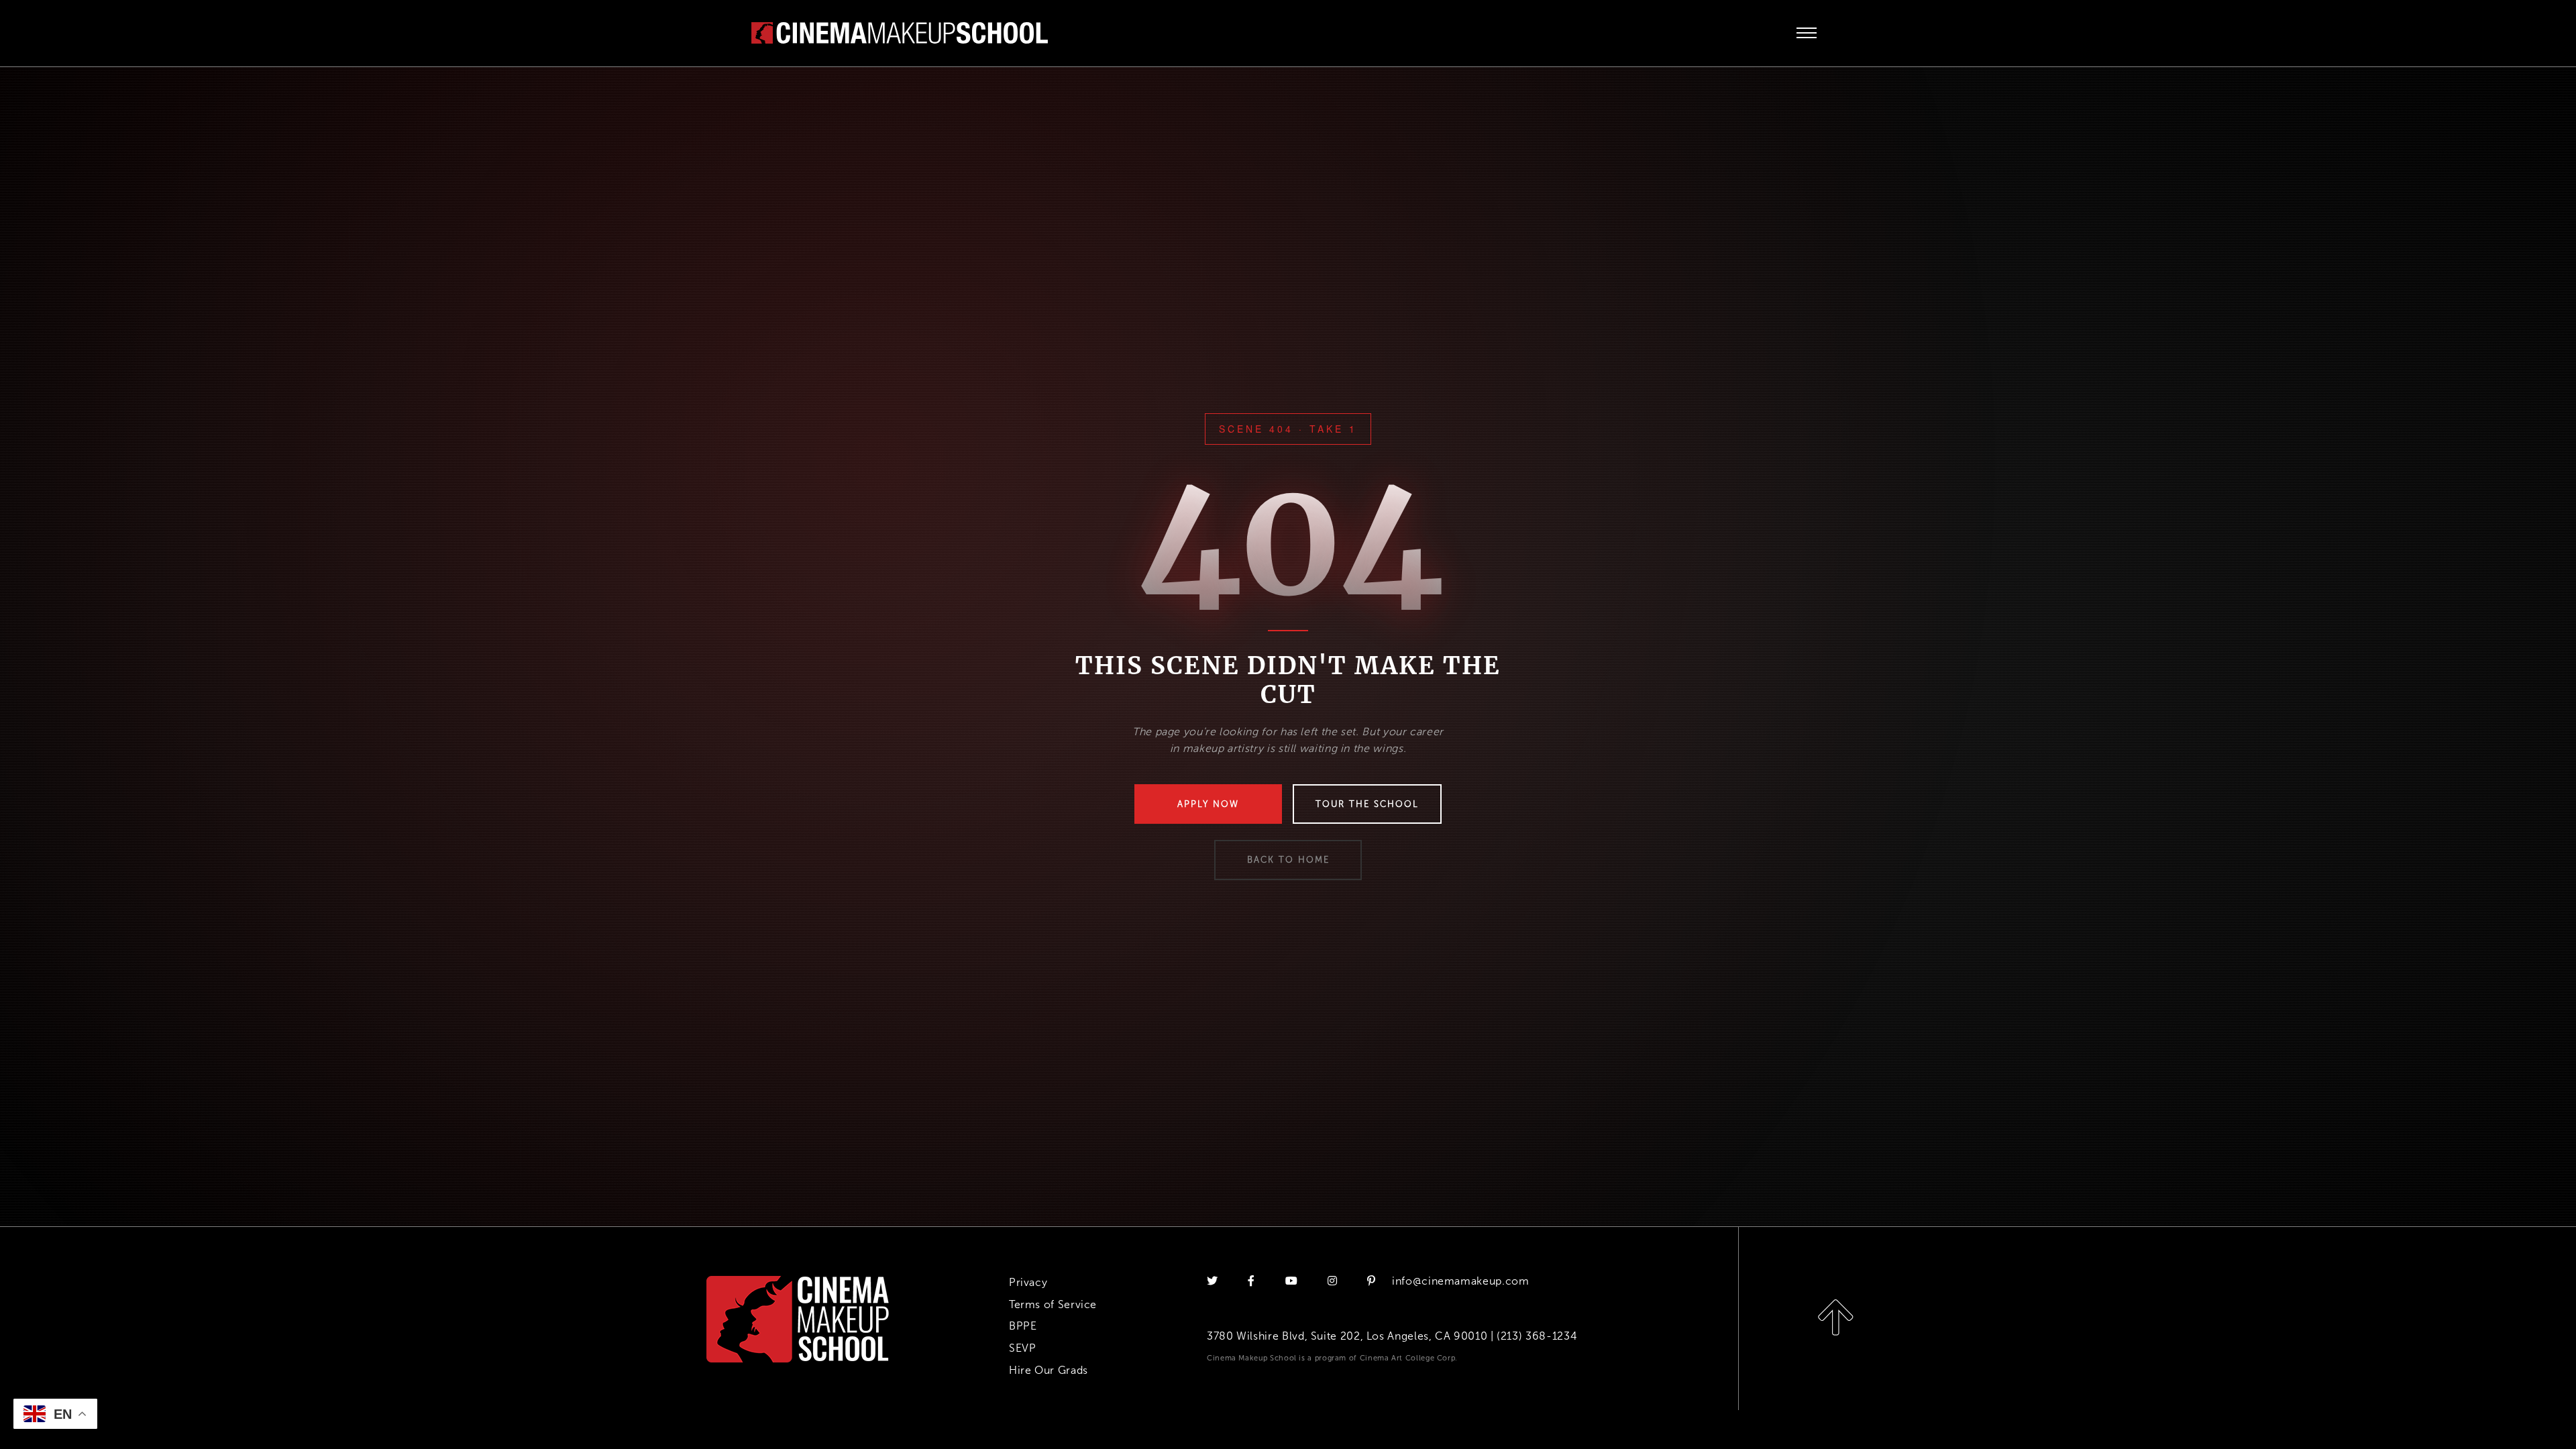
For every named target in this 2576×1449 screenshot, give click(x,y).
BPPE (1023, 1326)
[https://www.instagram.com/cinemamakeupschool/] (1334, 1281)
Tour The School (1367, 804)
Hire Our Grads (1049, 1370)
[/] (900, 32)
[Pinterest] (1372, 1281)
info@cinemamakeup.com (1460, 1281)
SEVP (1023, 1348)
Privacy (1028, 1282)
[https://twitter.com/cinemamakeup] (1214, 1281)
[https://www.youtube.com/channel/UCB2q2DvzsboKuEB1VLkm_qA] (1293, 1281)
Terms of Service (1053, 1304)
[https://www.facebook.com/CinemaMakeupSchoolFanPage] (1253, 1281)
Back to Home (1288, 860)
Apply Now (1208, 804)
